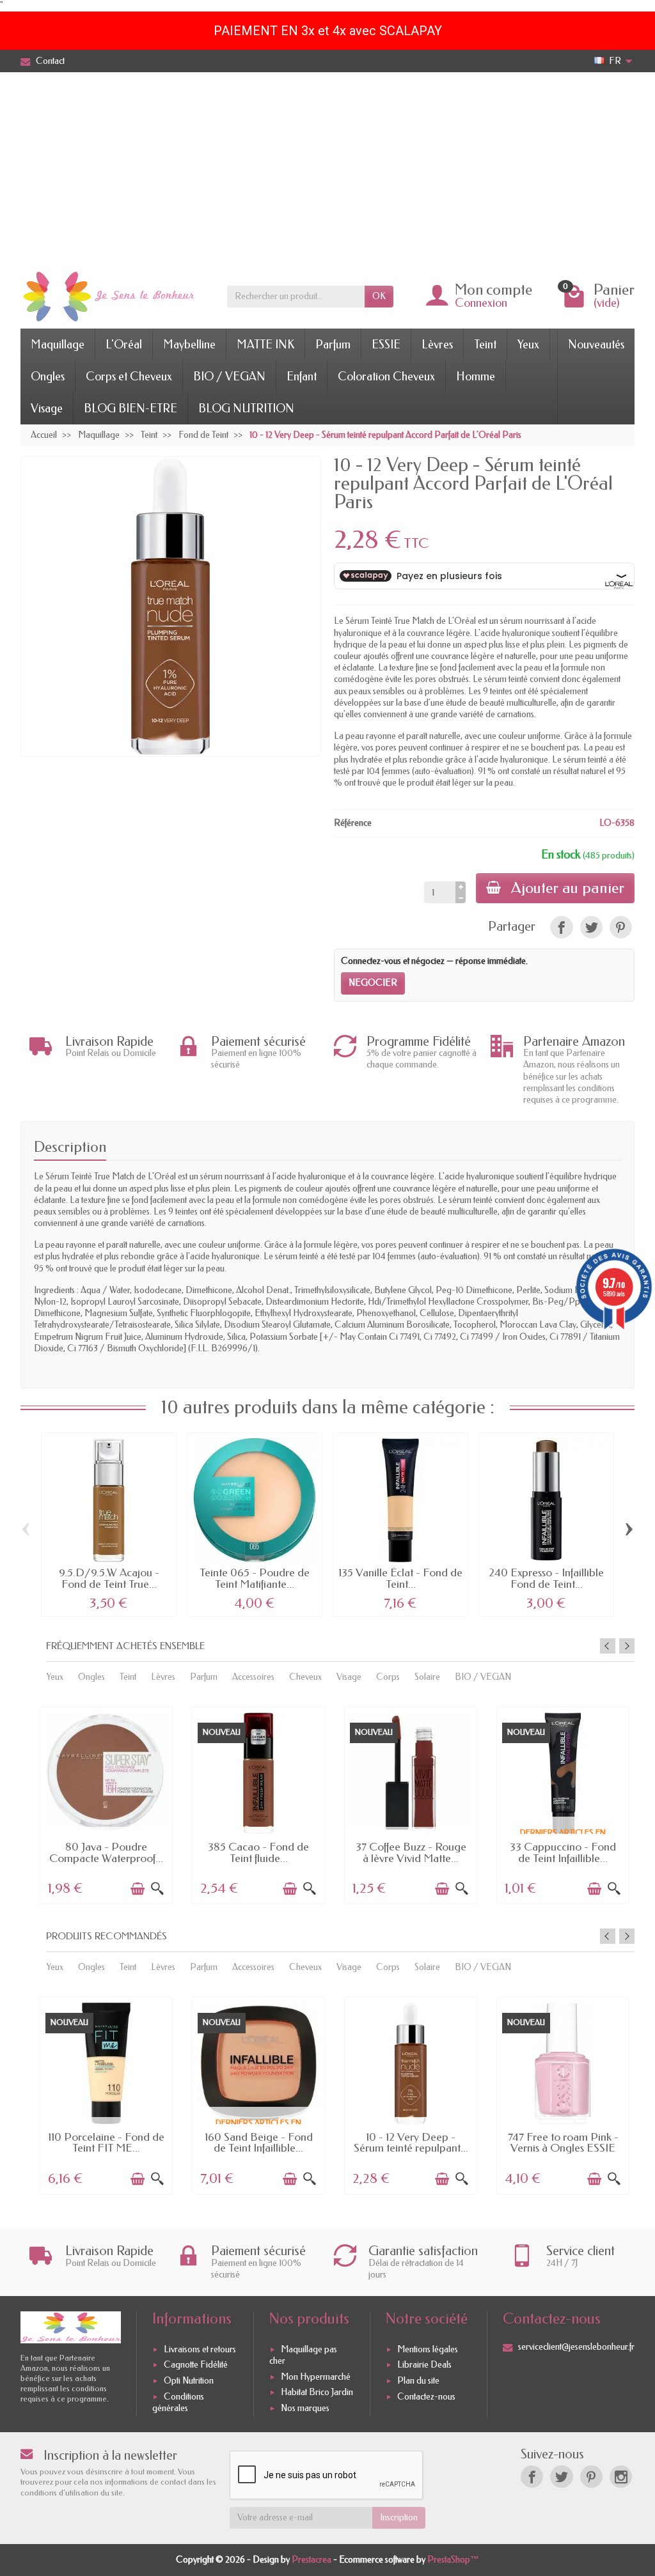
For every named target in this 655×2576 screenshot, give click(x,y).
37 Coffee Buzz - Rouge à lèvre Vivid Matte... (411, 1853)
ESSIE (386, 345)
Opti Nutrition (189, 2381)
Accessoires (253, 1677)
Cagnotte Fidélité (196, 2365)
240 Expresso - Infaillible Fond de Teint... (546, 1579)
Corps (388, 1677)
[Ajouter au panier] (138, 1889)
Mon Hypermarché (316, 2377)
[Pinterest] (621, 927)
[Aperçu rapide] (157, 1889)
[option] (106, 1804)
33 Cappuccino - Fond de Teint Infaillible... (563, 1853)
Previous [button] (608, 1646)
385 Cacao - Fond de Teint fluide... (258, 1853)
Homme (476, 376)
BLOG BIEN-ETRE (130, 408)
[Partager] (561, 927)
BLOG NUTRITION (246, 408)
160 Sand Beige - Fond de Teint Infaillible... (259, 2143)
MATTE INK (265, 345)
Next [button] (627, 1646)
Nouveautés (596, 345)
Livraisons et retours (200, 2349)
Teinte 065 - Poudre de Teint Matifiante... (255, 1579)
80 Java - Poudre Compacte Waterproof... (106, 1853)
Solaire (427, 1677)
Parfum (333, 345)
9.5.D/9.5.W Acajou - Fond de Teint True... (109, 1579)
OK (379, 296)
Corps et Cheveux (129, 376)
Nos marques (305, 2408)
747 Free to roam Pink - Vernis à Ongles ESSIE (563, 2143)
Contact (50, 61)
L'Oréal (124, 345)
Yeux (528, 345)
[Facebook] (532, 2477)
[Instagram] (621, 2477)
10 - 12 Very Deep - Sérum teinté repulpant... (411, 2143)
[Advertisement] (327, 168)
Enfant (302, 376)
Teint (485, 345)
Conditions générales (178, 2402)
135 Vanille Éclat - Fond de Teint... (400, 1579)
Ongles (48, 376)
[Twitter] (561, 2477)
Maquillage (58, 345)
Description (70, 1147)
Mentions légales (428, 2349)
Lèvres (437, 345)
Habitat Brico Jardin (317, 2392)
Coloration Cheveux (386, 376)
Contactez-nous (426, 2397)
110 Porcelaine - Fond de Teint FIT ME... (106, 2143)
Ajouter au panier (568, 888)
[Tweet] (591, 927)
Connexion (481, 303)
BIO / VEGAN (229, 376)
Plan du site (418, 2381)
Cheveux (305, 1677)
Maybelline (189, 345)
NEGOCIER (373, 983)
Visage (47, 408)
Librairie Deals (424, 2365)
